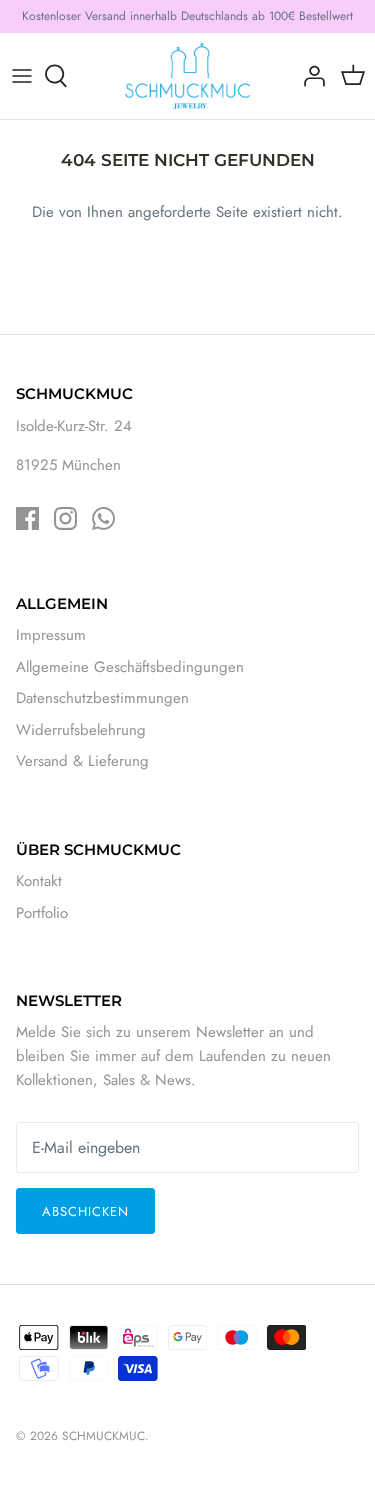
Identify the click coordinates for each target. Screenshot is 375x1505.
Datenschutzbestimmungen (102, 698)
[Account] (309, 76)
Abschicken (85, 1211)
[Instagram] (65, 518)
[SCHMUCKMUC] (187, 76)
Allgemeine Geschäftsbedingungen (130, 667)
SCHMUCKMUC (103, 1436)
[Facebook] (27, 518)
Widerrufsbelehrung (81, 730)
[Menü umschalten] (22, 76)
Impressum (51, 635)
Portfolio (42, 913)
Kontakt (39, 881)
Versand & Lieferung (82, 761)
